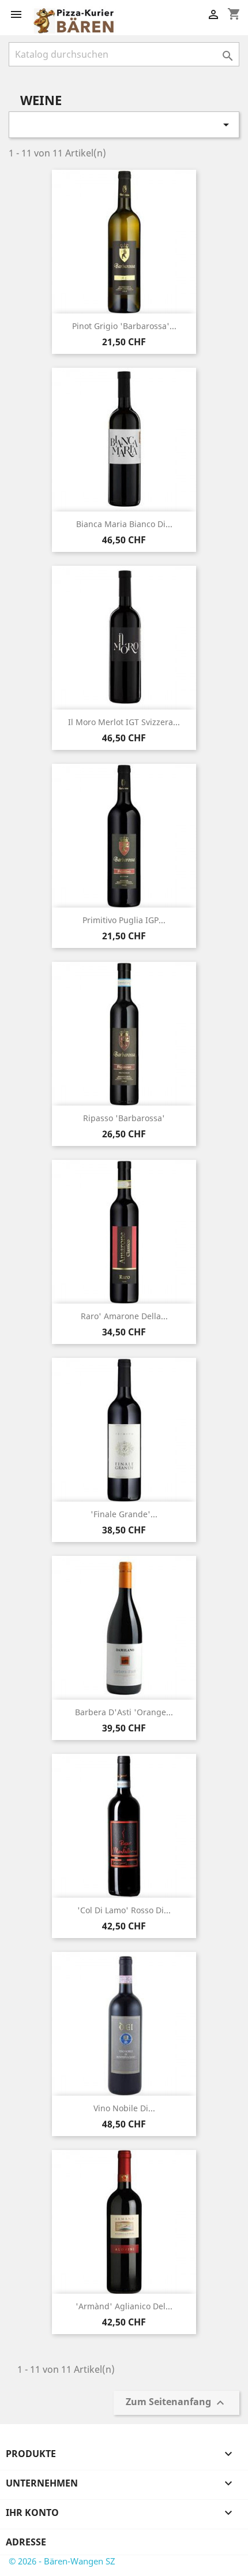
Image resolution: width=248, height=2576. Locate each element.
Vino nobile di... (124, 2108)
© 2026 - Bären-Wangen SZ (62, 2561)
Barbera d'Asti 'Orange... (124, 1712)
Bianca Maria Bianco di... (124, 524)
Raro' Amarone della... (124, 1316)
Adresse (26, 2542)
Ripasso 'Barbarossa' (124, 1118)
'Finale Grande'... (124, 1514)
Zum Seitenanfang (176, 2403)
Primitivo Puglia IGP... (124, 920)
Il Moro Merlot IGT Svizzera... (124, 722)
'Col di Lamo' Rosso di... (124, 1910)
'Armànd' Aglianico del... (124, 2306)
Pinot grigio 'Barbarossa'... (124, 326)
